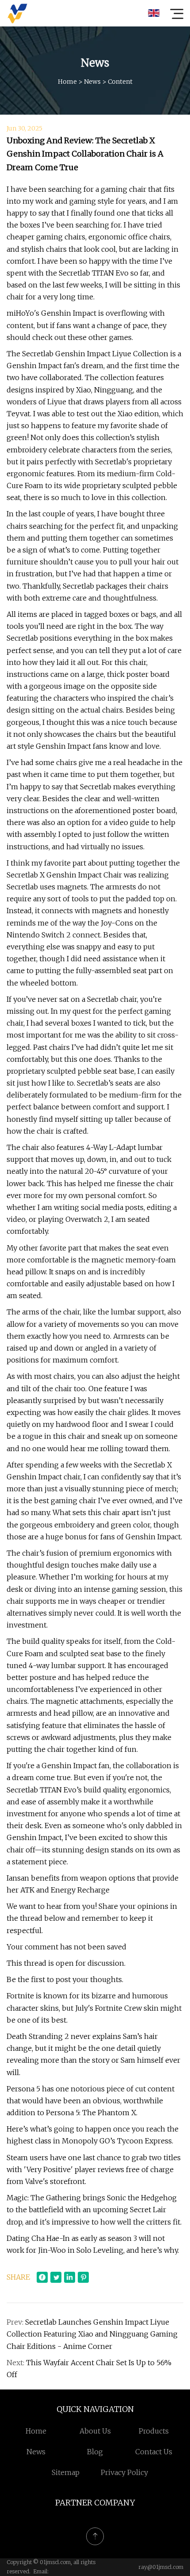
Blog (95, 2452)
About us (95, 2431)
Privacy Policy (124, 2472)
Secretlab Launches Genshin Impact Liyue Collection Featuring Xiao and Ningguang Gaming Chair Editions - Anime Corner (92, 2334)
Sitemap (66, 2472)
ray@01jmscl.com (161, 2567)
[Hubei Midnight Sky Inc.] (17, 13)
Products (154, 2431)
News (92, 82)
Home (67, 82)
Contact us (154, 2452)
